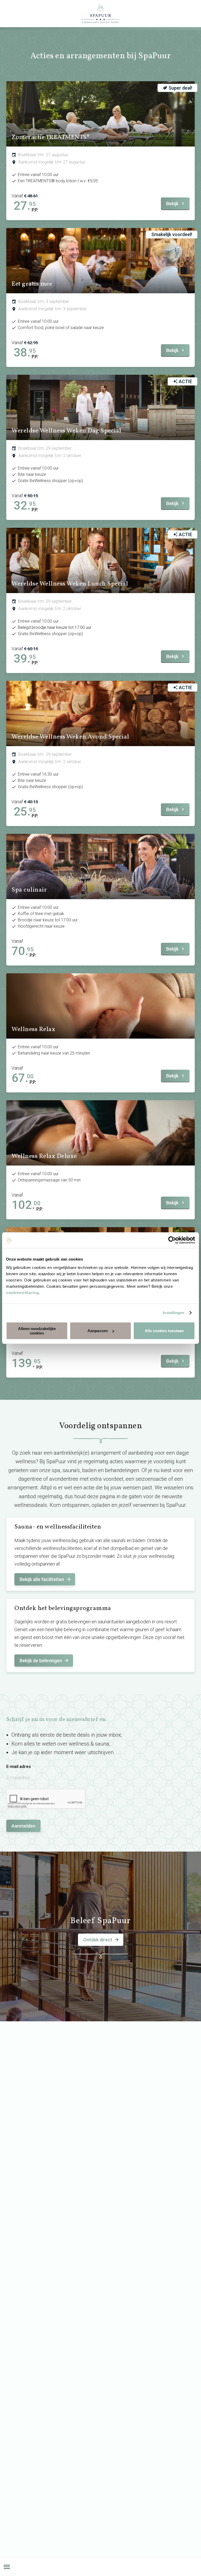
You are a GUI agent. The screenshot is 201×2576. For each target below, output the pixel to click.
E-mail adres (19, 1767)
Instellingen (174, 1313)
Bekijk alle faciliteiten (42, 1579)
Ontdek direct (98, 1940)
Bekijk (172, 204)
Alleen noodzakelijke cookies (37, 1331)
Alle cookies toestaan (164, 1331)
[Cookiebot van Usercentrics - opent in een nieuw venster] (172, 1240)
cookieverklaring (22, 1292)
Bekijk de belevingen (41, 1661)
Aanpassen (98, 1331)
